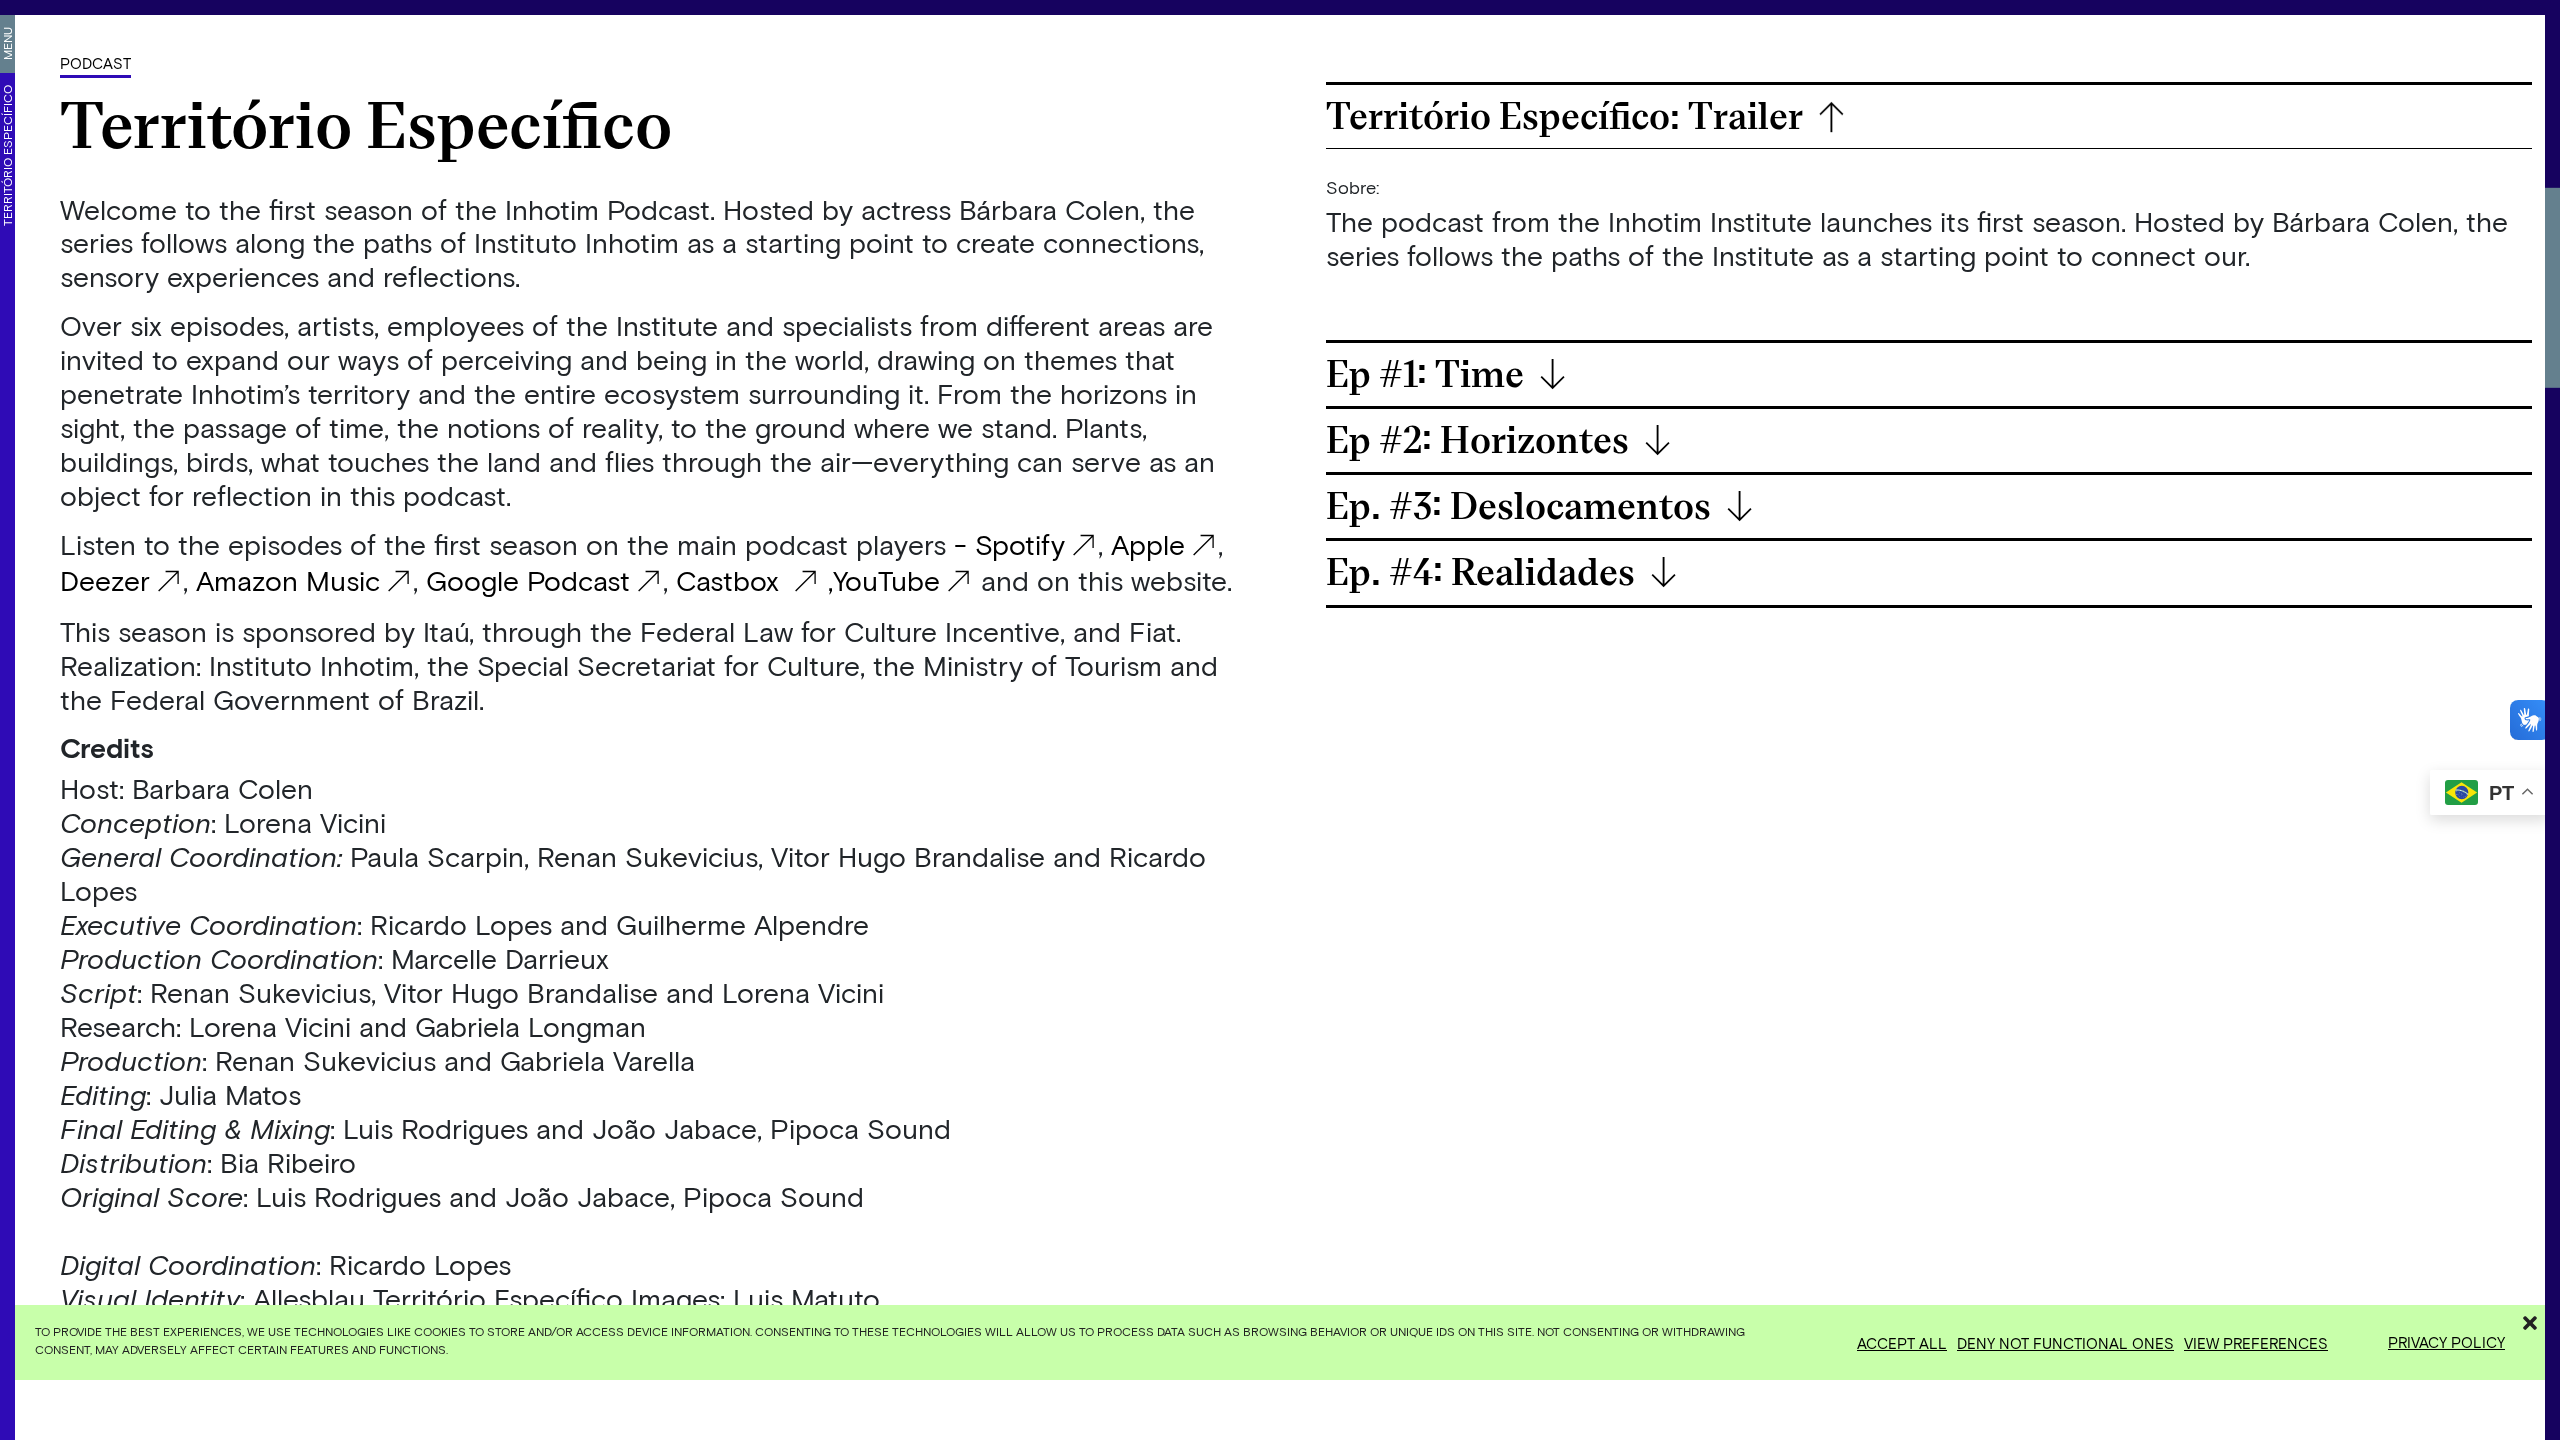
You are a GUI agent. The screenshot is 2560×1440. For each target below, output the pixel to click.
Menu (7, 43)
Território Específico (7, 155)
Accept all (1902, 1343)
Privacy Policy (2446, 1342)
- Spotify (1009, 544)
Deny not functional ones (2065, 1343)
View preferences (2256, 1343)
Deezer (105, 580)
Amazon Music (288, 580)
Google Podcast (528, 580)
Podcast (95, 63)
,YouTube (880, 580)
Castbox (731, 580)
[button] (2530, 1320)
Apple (1148, 544)
